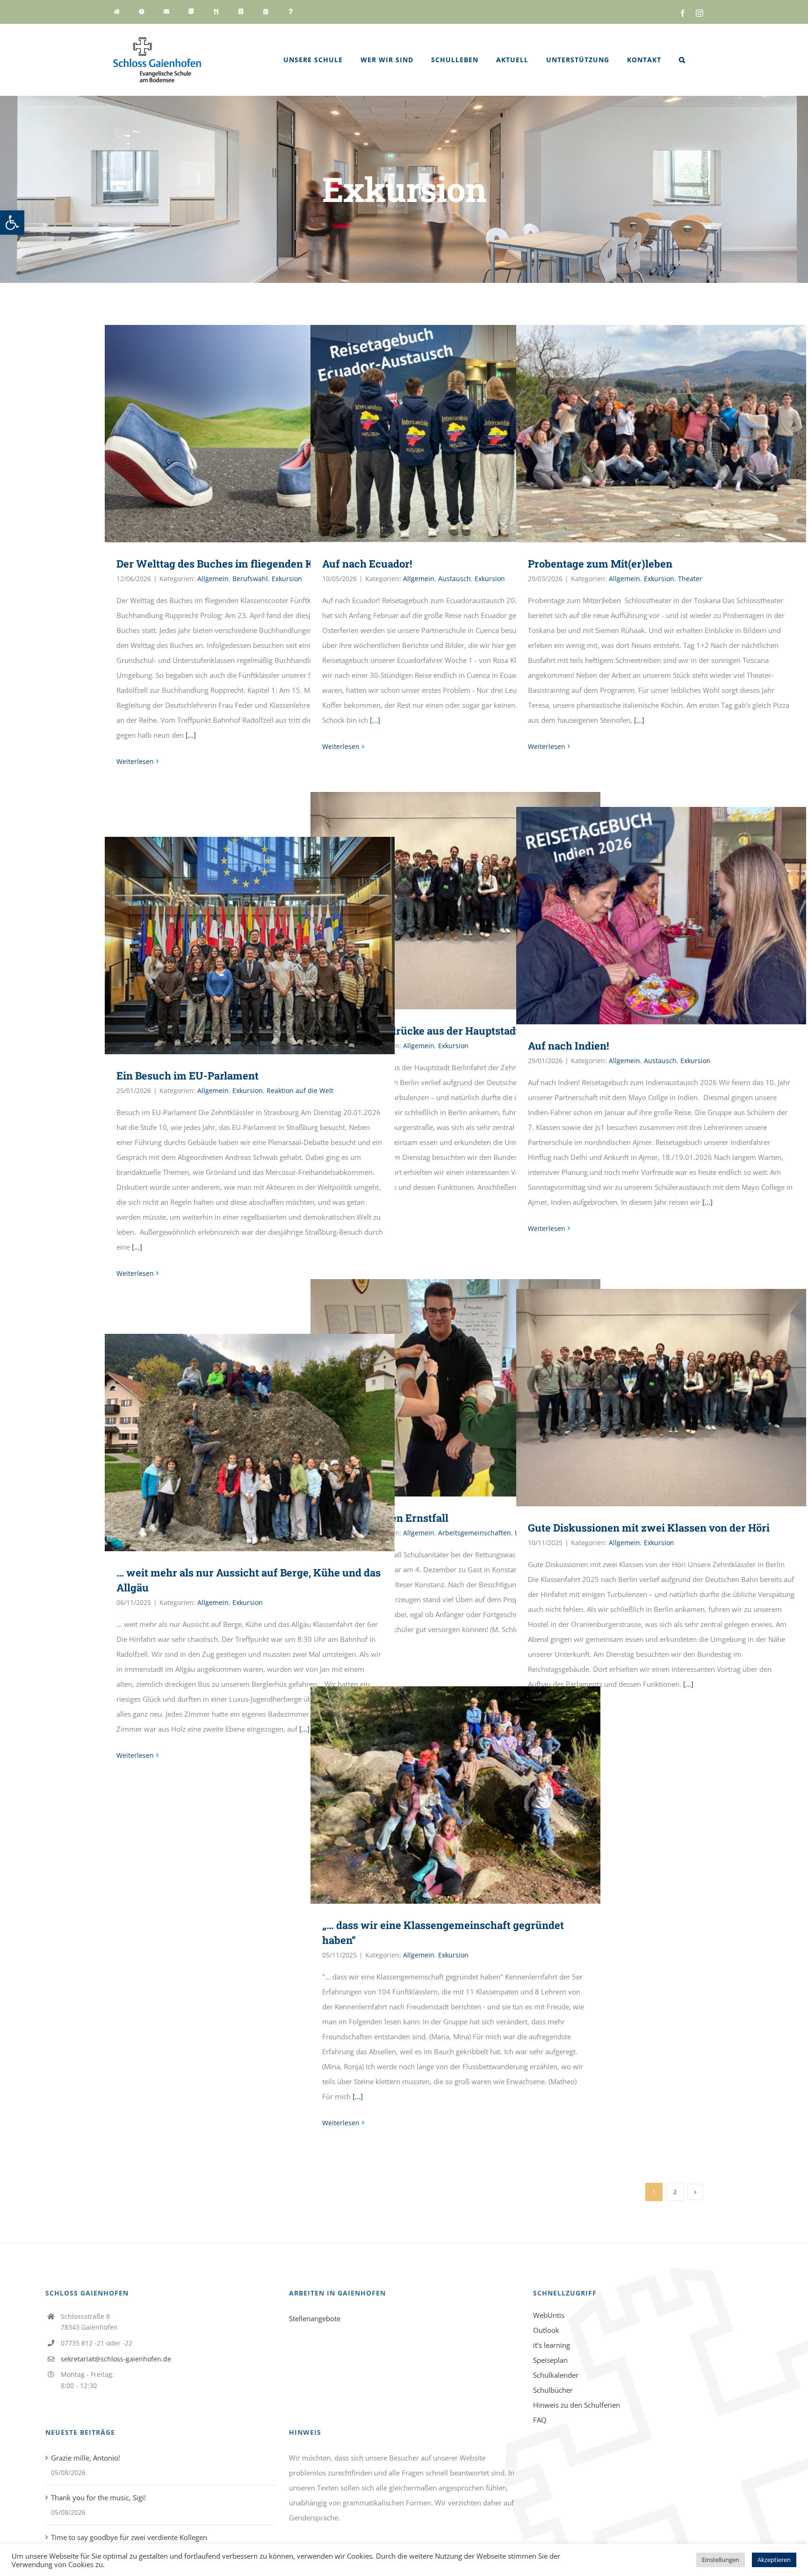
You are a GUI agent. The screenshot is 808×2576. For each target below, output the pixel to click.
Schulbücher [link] (553, 2390)
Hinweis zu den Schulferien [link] (577, 2405)
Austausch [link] (454, 579)
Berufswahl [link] (250, 579)
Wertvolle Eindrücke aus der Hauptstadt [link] (421, 1031)
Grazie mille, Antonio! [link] (86, 2458)
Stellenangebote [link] (315, 2318)
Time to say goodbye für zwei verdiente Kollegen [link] (129, 2537)
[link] (12, 223)
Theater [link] (690, 579)
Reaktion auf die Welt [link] (300, 1090)
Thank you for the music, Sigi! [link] (98, 2497)
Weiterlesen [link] (135, 761)
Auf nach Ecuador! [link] (367, 564)
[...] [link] (191, 735)
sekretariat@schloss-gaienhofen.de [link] (116, 2359)
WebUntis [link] (549, 2315)
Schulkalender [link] (556, 2375)
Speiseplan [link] (550, 2360)
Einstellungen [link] (721, 2560)
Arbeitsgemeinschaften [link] (475, 1533)
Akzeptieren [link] (774, 2560)
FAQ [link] (540, 2420)
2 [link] (675, 2192)
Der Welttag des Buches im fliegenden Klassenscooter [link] (249, 564)
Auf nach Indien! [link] (568, 1046)
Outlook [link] (546, 2330)
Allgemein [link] (213, 579)
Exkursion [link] (287, 579)
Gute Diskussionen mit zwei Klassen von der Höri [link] (649, 1528)
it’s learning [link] (552, 2345)
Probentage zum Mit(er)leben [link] (600, 564)
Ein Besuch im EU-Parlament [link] (188, 1076)
